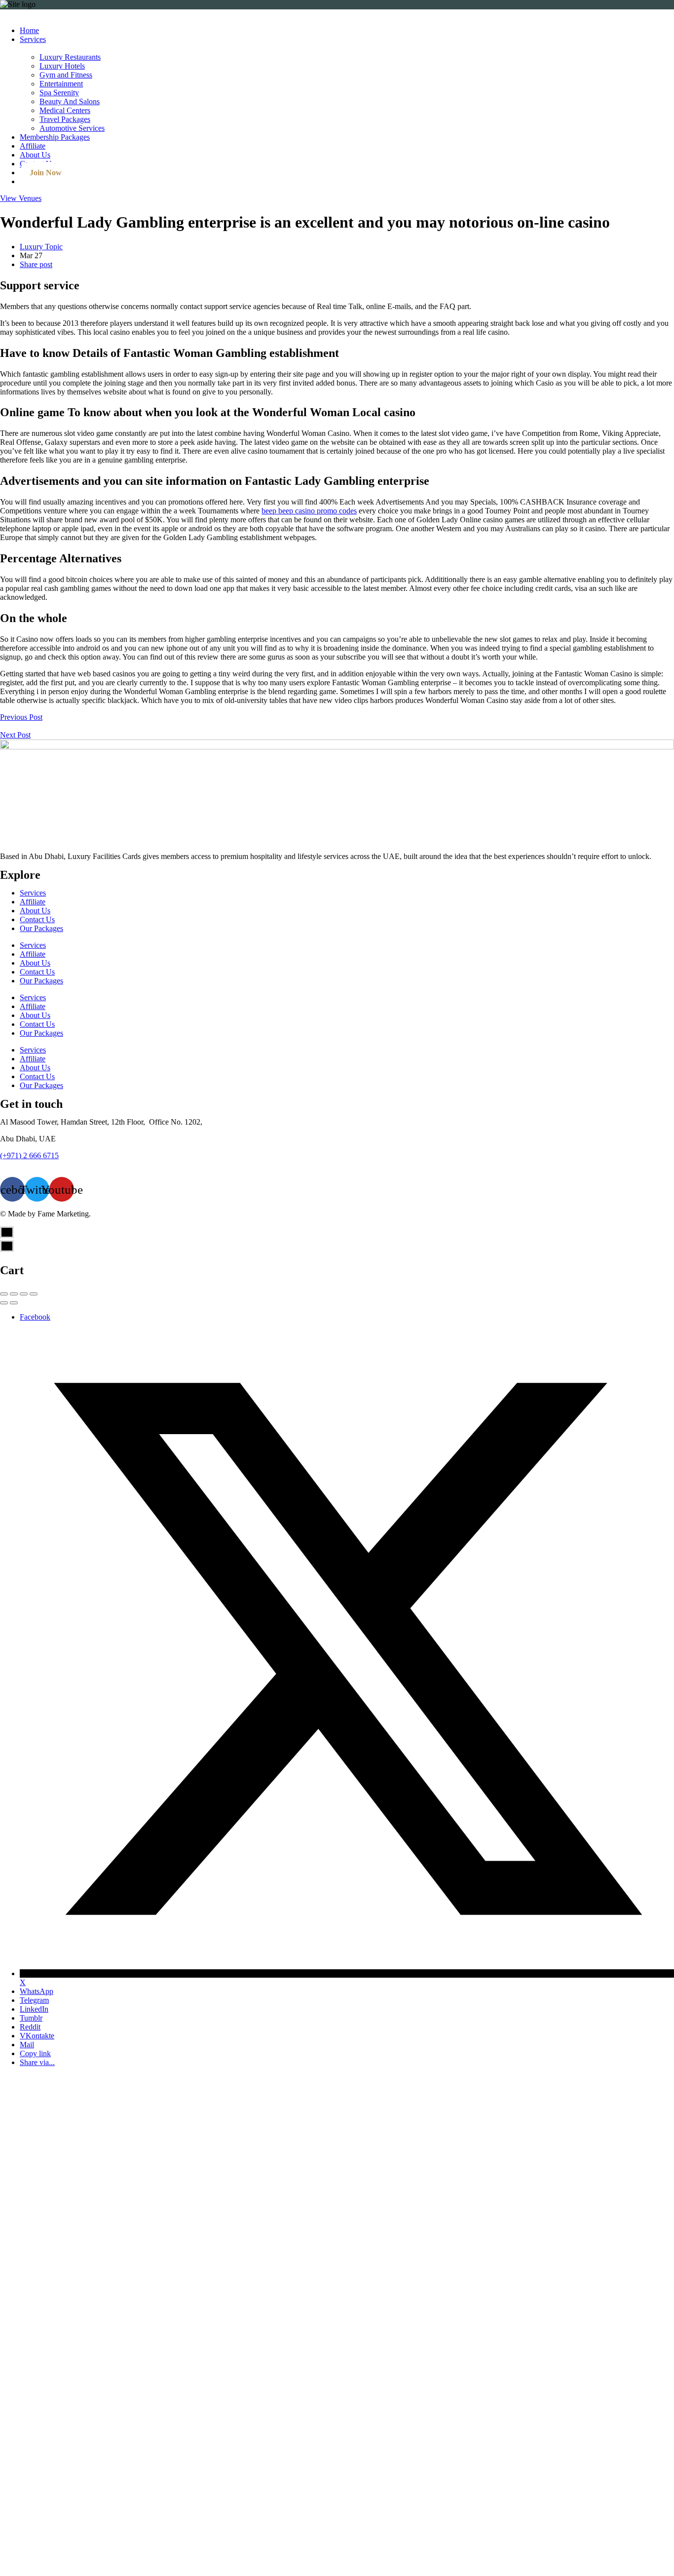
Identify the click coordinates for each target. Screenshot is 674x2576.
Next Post (15, 735)
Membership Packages (55, 137)
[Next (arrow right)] (14, 1303)
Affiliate (33, 146)
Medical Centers (65, 110)
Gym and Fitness (66, 75)
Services (33, 39)
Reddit (30, 2027)
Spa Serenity (59, 93)
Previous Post (21, 717)
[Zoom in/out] (34, 1294)
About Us (35, 155)
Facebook (35, 1317)
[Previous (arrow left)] (4, 1303)
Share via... (37, 2062)
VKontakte (37, 2036)
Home (29, 30)
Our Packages (41, 928)
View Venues (21, 198)
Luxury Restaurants (70, 57)
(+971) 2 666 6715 (29, 1155)
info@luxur (18, 1164)
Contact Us (37, 919)
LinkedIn (34, 2009)
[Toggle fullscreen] (24, 1294)
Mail (27, 2045)
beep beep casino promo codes (309, 511)
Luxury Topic (41, 247)
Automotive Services (72, 128)
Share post (36, 264)
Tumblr (31, 2018)
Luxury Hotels (62, 66)
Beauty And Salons (70, 101)
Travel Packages (65, 119)
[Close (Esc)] (4, 1294)
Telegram (34, 2000)
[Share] (14, 1294)
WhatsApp (37, 1991)
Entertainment (61, 84)
